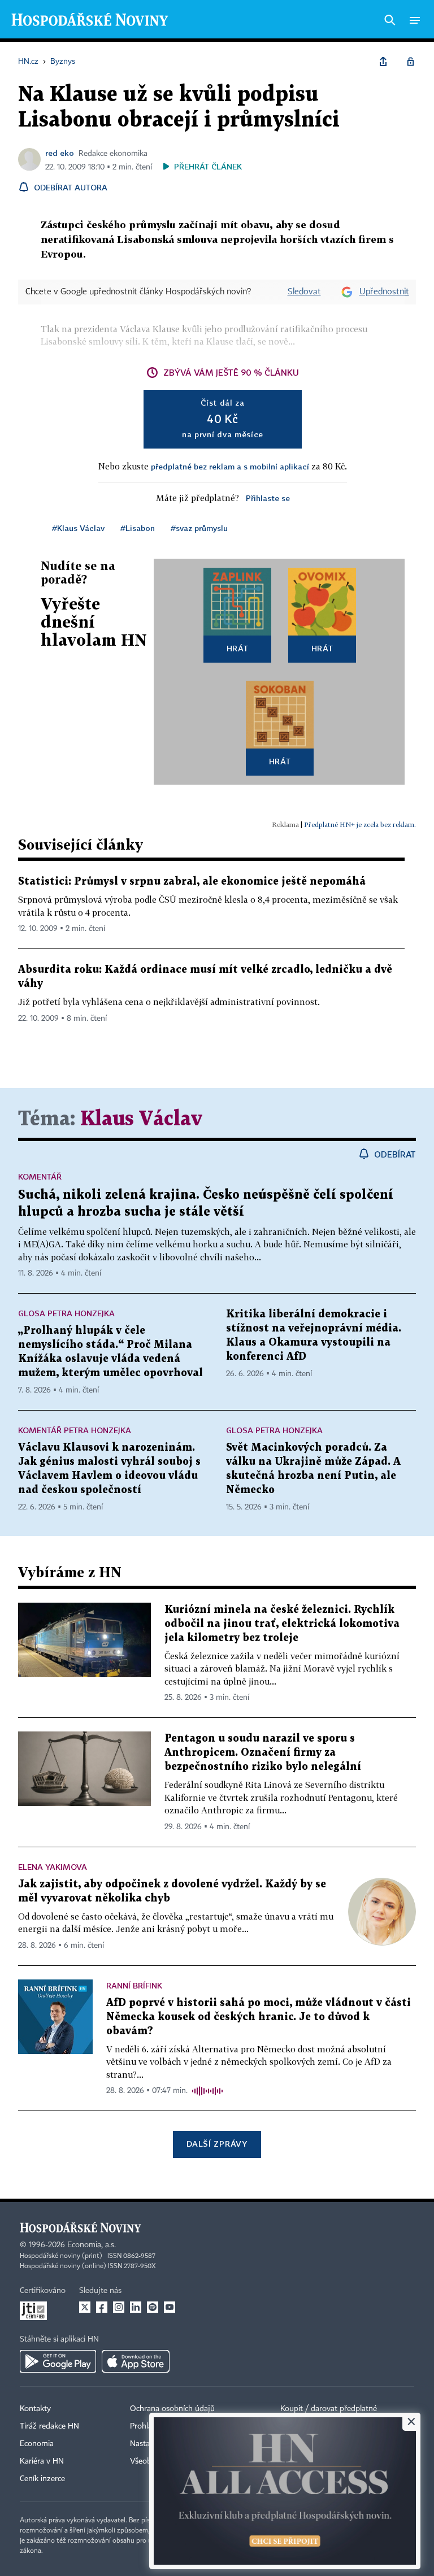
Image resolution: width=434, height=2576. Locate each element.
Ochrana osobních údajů (172, 2409)
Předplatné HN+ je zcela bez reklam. (360, 824)
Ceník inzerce (42, 2479)
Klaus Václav (141, 1119)
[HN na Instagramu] (119, 2307)
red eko (60, 153)
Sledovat (304, 292)
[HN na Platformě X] (85, 2307)
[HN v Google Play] (58, 2361)
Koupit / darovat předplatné (329, 2409)
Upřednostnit (384, 292)
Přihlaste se (268, 498)
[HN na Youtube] (170, 2307)
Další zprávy (217, 2144)
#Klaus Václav (78, 528)
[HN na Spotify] (153, 2307)
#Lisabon (138, 528)
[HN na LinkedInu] (136, 2307)
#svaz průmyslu (199, 528)
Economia (37, 2444)
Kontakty (35, 2409)
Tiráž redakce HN (49, 2426)
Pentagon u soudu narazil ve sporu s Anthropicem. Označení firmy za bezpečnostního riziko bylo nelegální (263, 1753)
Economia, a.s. (92, 2245)
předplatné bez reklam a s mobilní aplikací (230, 466)
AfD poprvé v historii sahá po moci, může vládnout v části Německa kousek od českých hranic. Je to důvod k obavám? (259, 2017)
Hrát (238, 648)
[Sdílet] (383, 62)
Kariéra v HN (42, 2461)
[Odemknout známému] (410, 62)
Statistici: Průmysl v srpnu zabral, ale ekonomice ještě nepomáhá (192, 882)
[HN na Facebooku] (102, 2307)
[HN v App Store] (136, 2361)
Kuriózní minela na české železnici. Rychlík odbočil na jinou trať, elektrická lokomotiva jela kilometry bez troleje (282, 1624)
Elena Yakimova (53, 1867)
